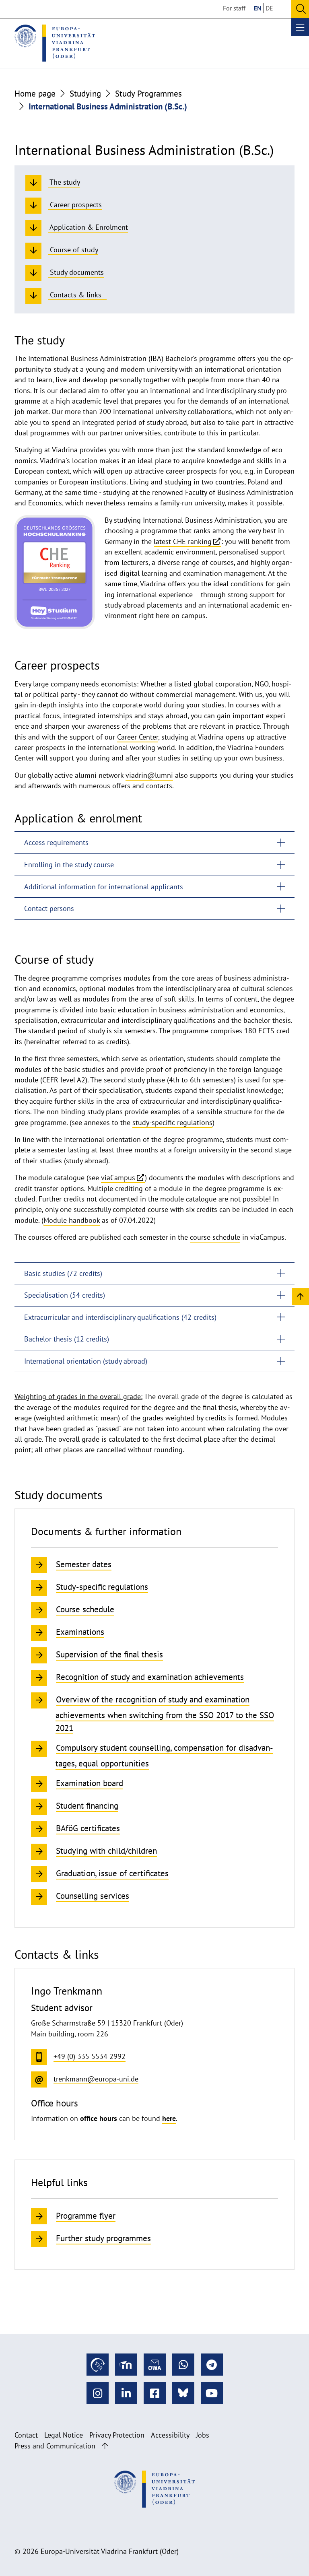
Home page (35, 93)
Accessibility (170, 2435)
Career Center (138, 737)
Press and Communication (55, 2446)
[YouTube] (212, 2393)
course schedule (215, 1237)
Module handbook (72, 1220)
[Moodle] (126, 2365)
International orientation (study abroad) (86, 1361)
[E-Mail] (155, 2365)
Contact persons (49, 908)
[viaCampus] (98, 2365)
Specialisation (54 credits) (65, 1295)
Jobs (203, 2435)
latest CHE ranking (183, 541)
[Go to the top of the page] (105, 2446)
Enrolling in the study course (69, 865)
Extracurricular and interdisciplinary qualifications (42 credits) (120, 1317)
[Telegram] (212, 2365)
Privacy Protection (117, 2435)
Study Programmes (148, 93)
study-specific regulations (172, 1122)
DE (269, 8)
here (169, 2118)
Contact (26, 2435)
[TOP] (300, 1296)
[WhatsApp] (183, 2365)
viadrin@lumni (149, 775)
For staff (234, 8)
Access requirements (56, 842)
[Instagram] (98, 2393)
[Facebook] (155, 2393)
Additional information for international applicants (104, 887)
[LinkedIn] (126, 2393)
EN (258, 8)
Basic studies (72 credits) (63, 1273)
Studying (85, 93)
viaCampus (118, 1178)
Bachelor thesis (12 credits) (67, 1339)
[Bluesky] (183, 2393)
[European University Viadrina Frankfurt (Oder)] (55, 43)
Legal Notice (64, 2435)
